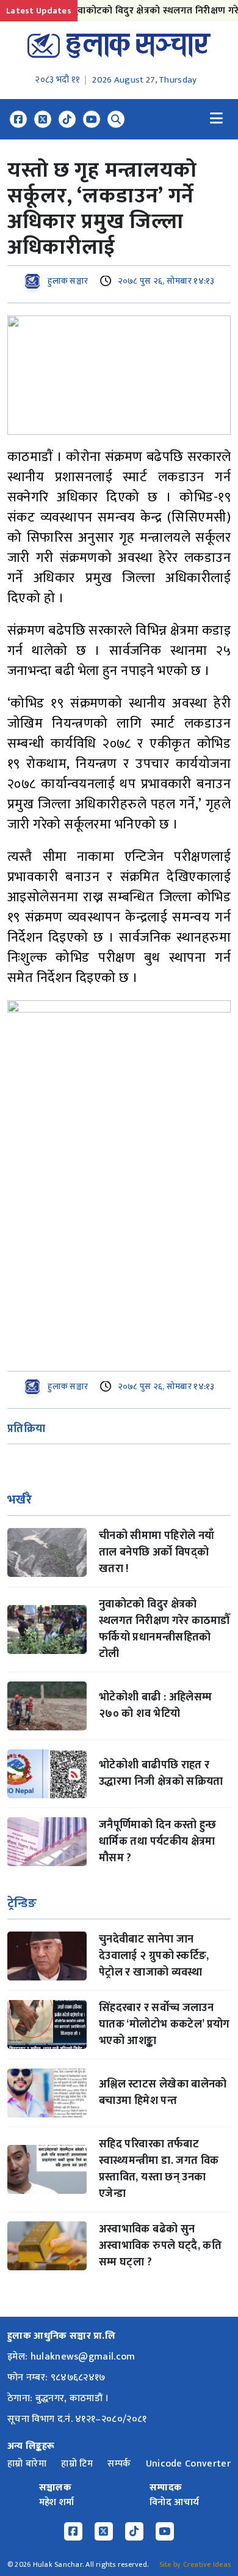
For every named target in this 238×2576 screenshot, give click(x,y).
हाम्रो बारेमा (27, 2464)
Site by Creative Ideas (195, 2564)
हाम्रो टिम (77, 2464)
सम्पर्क (119, 2464)
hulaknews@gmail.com (83, 2357)
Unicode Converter (188, 2464)
